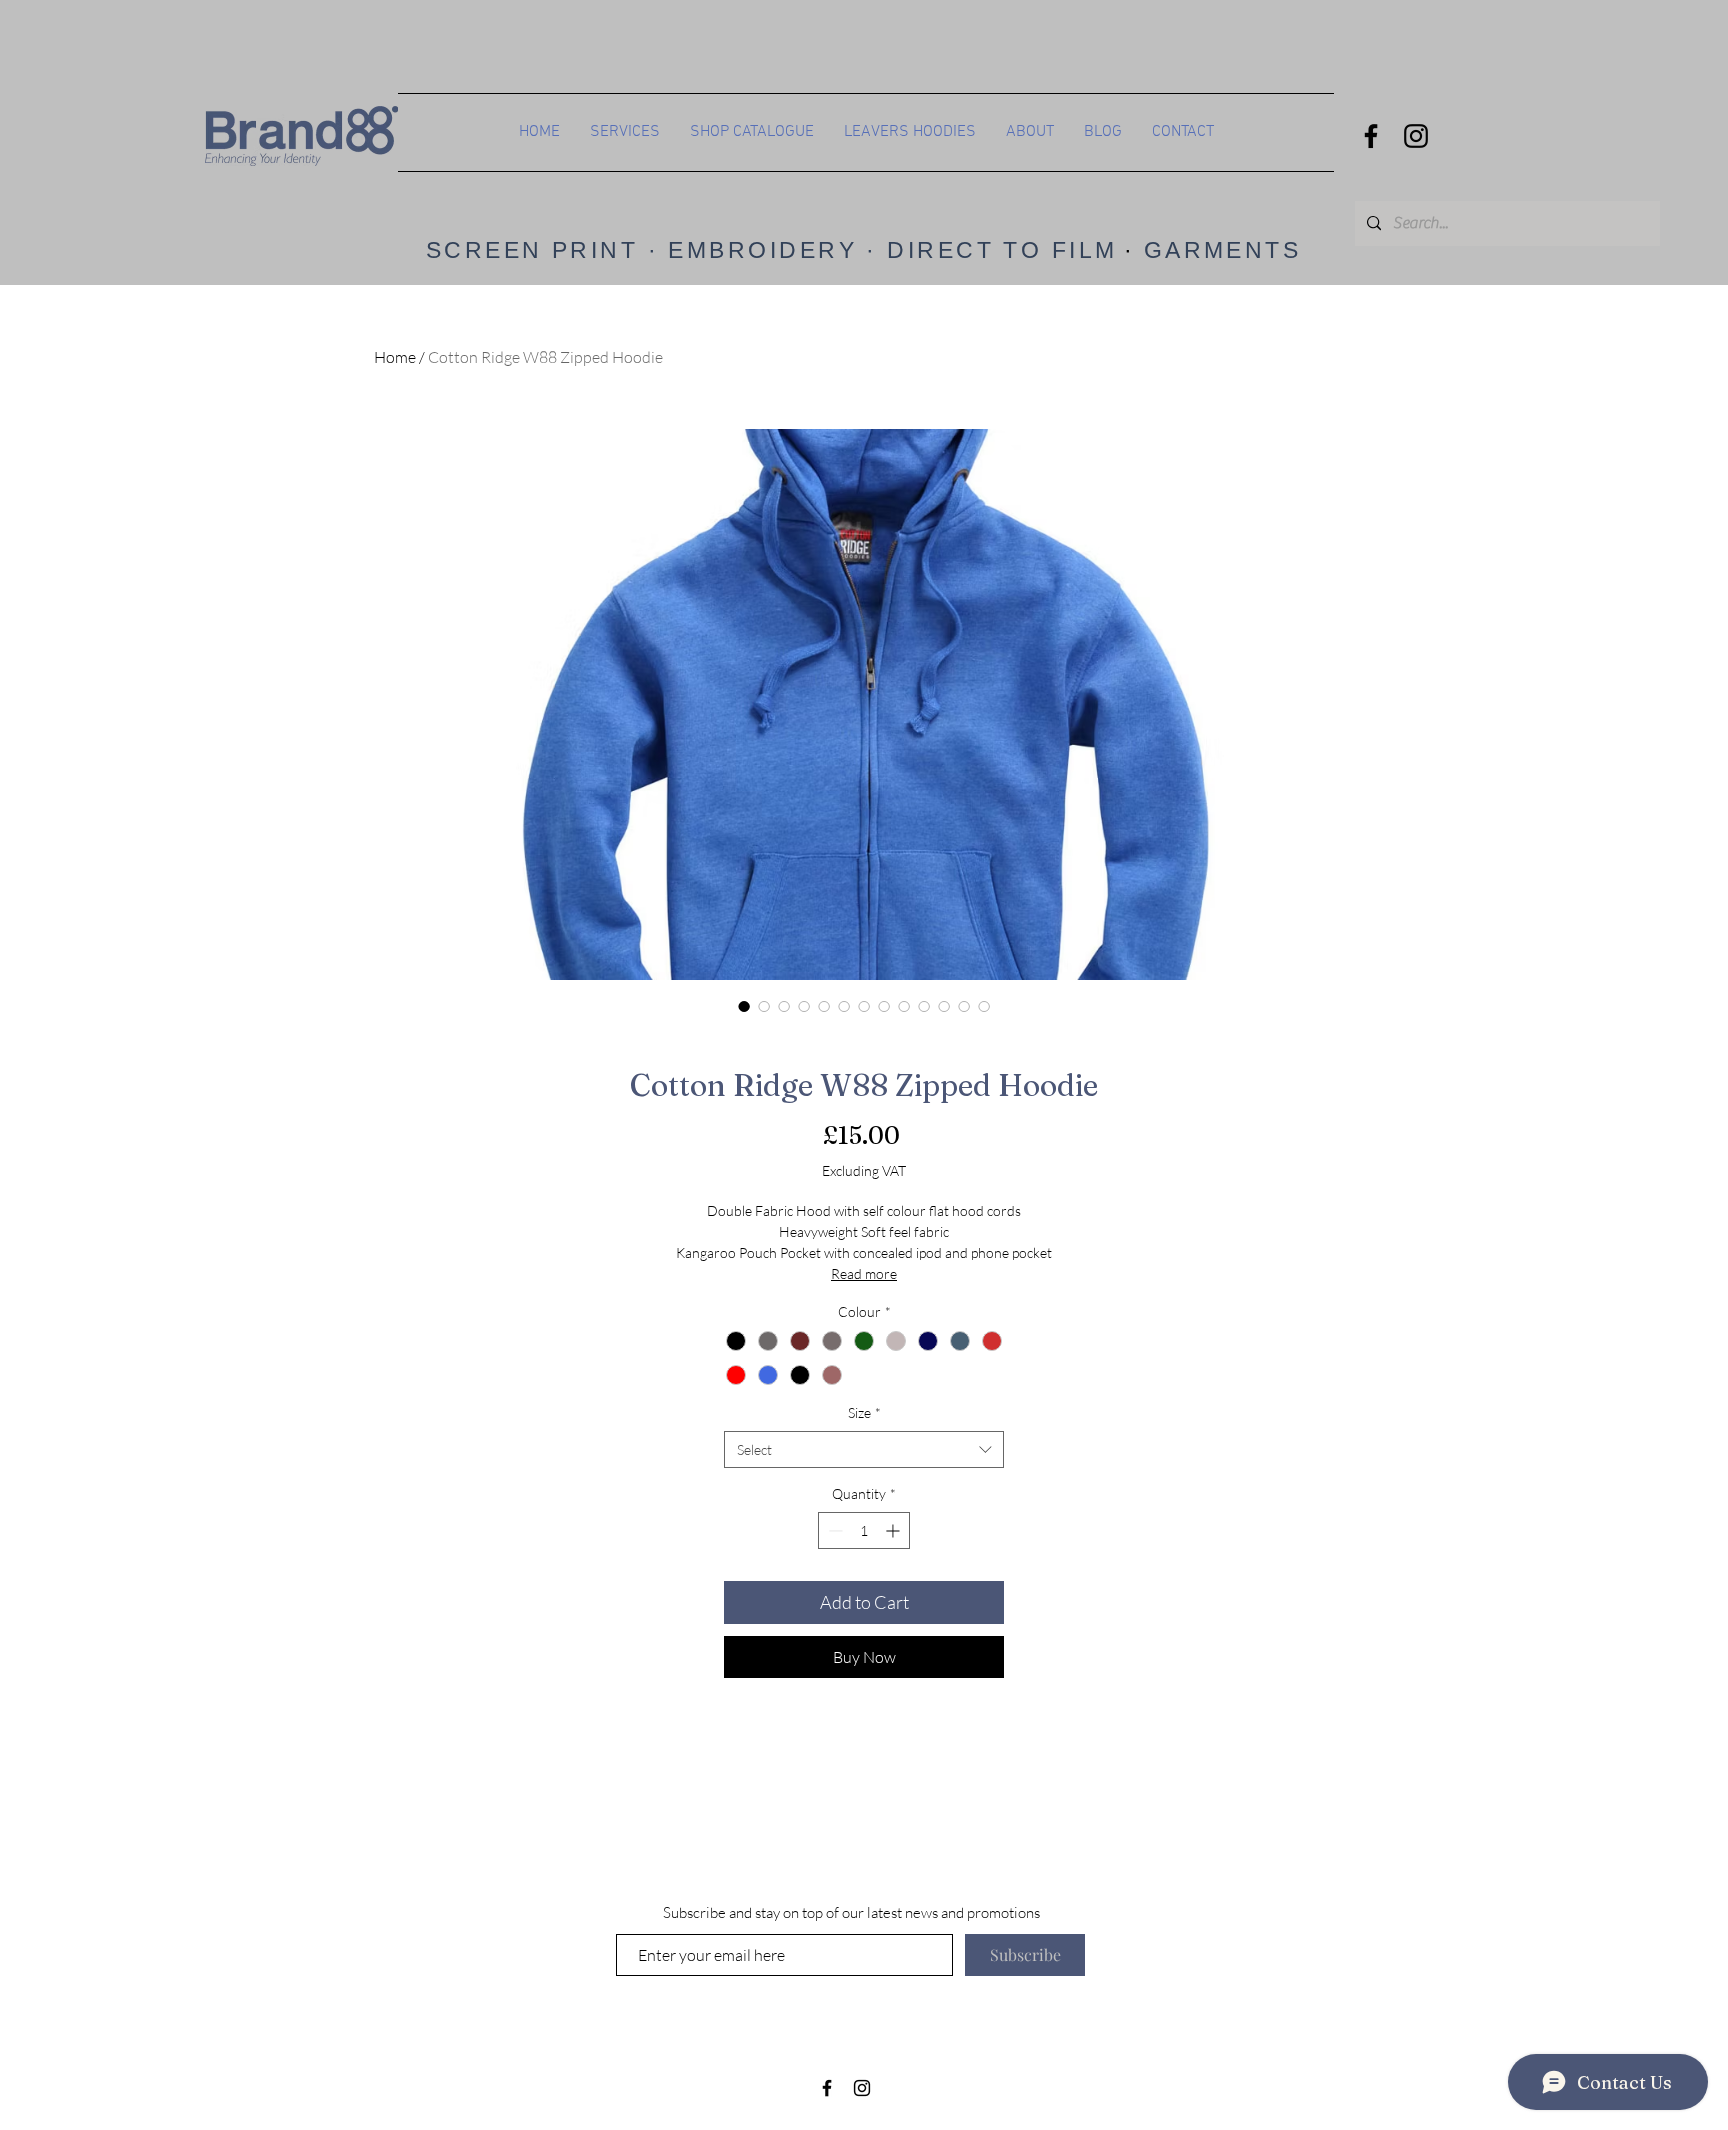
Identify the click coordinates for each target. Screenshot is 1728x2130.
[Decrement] (833, 1530)
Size (864, 1412)
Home (395, 357)
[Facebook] (1371, 136)
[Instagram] (1416, 136)
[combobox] (864, 1450)
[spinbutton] (864, 1530)
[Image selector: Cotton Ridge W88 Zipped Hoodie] (744, 1006)
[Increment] (894, 1530)
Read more (864, 1273)
